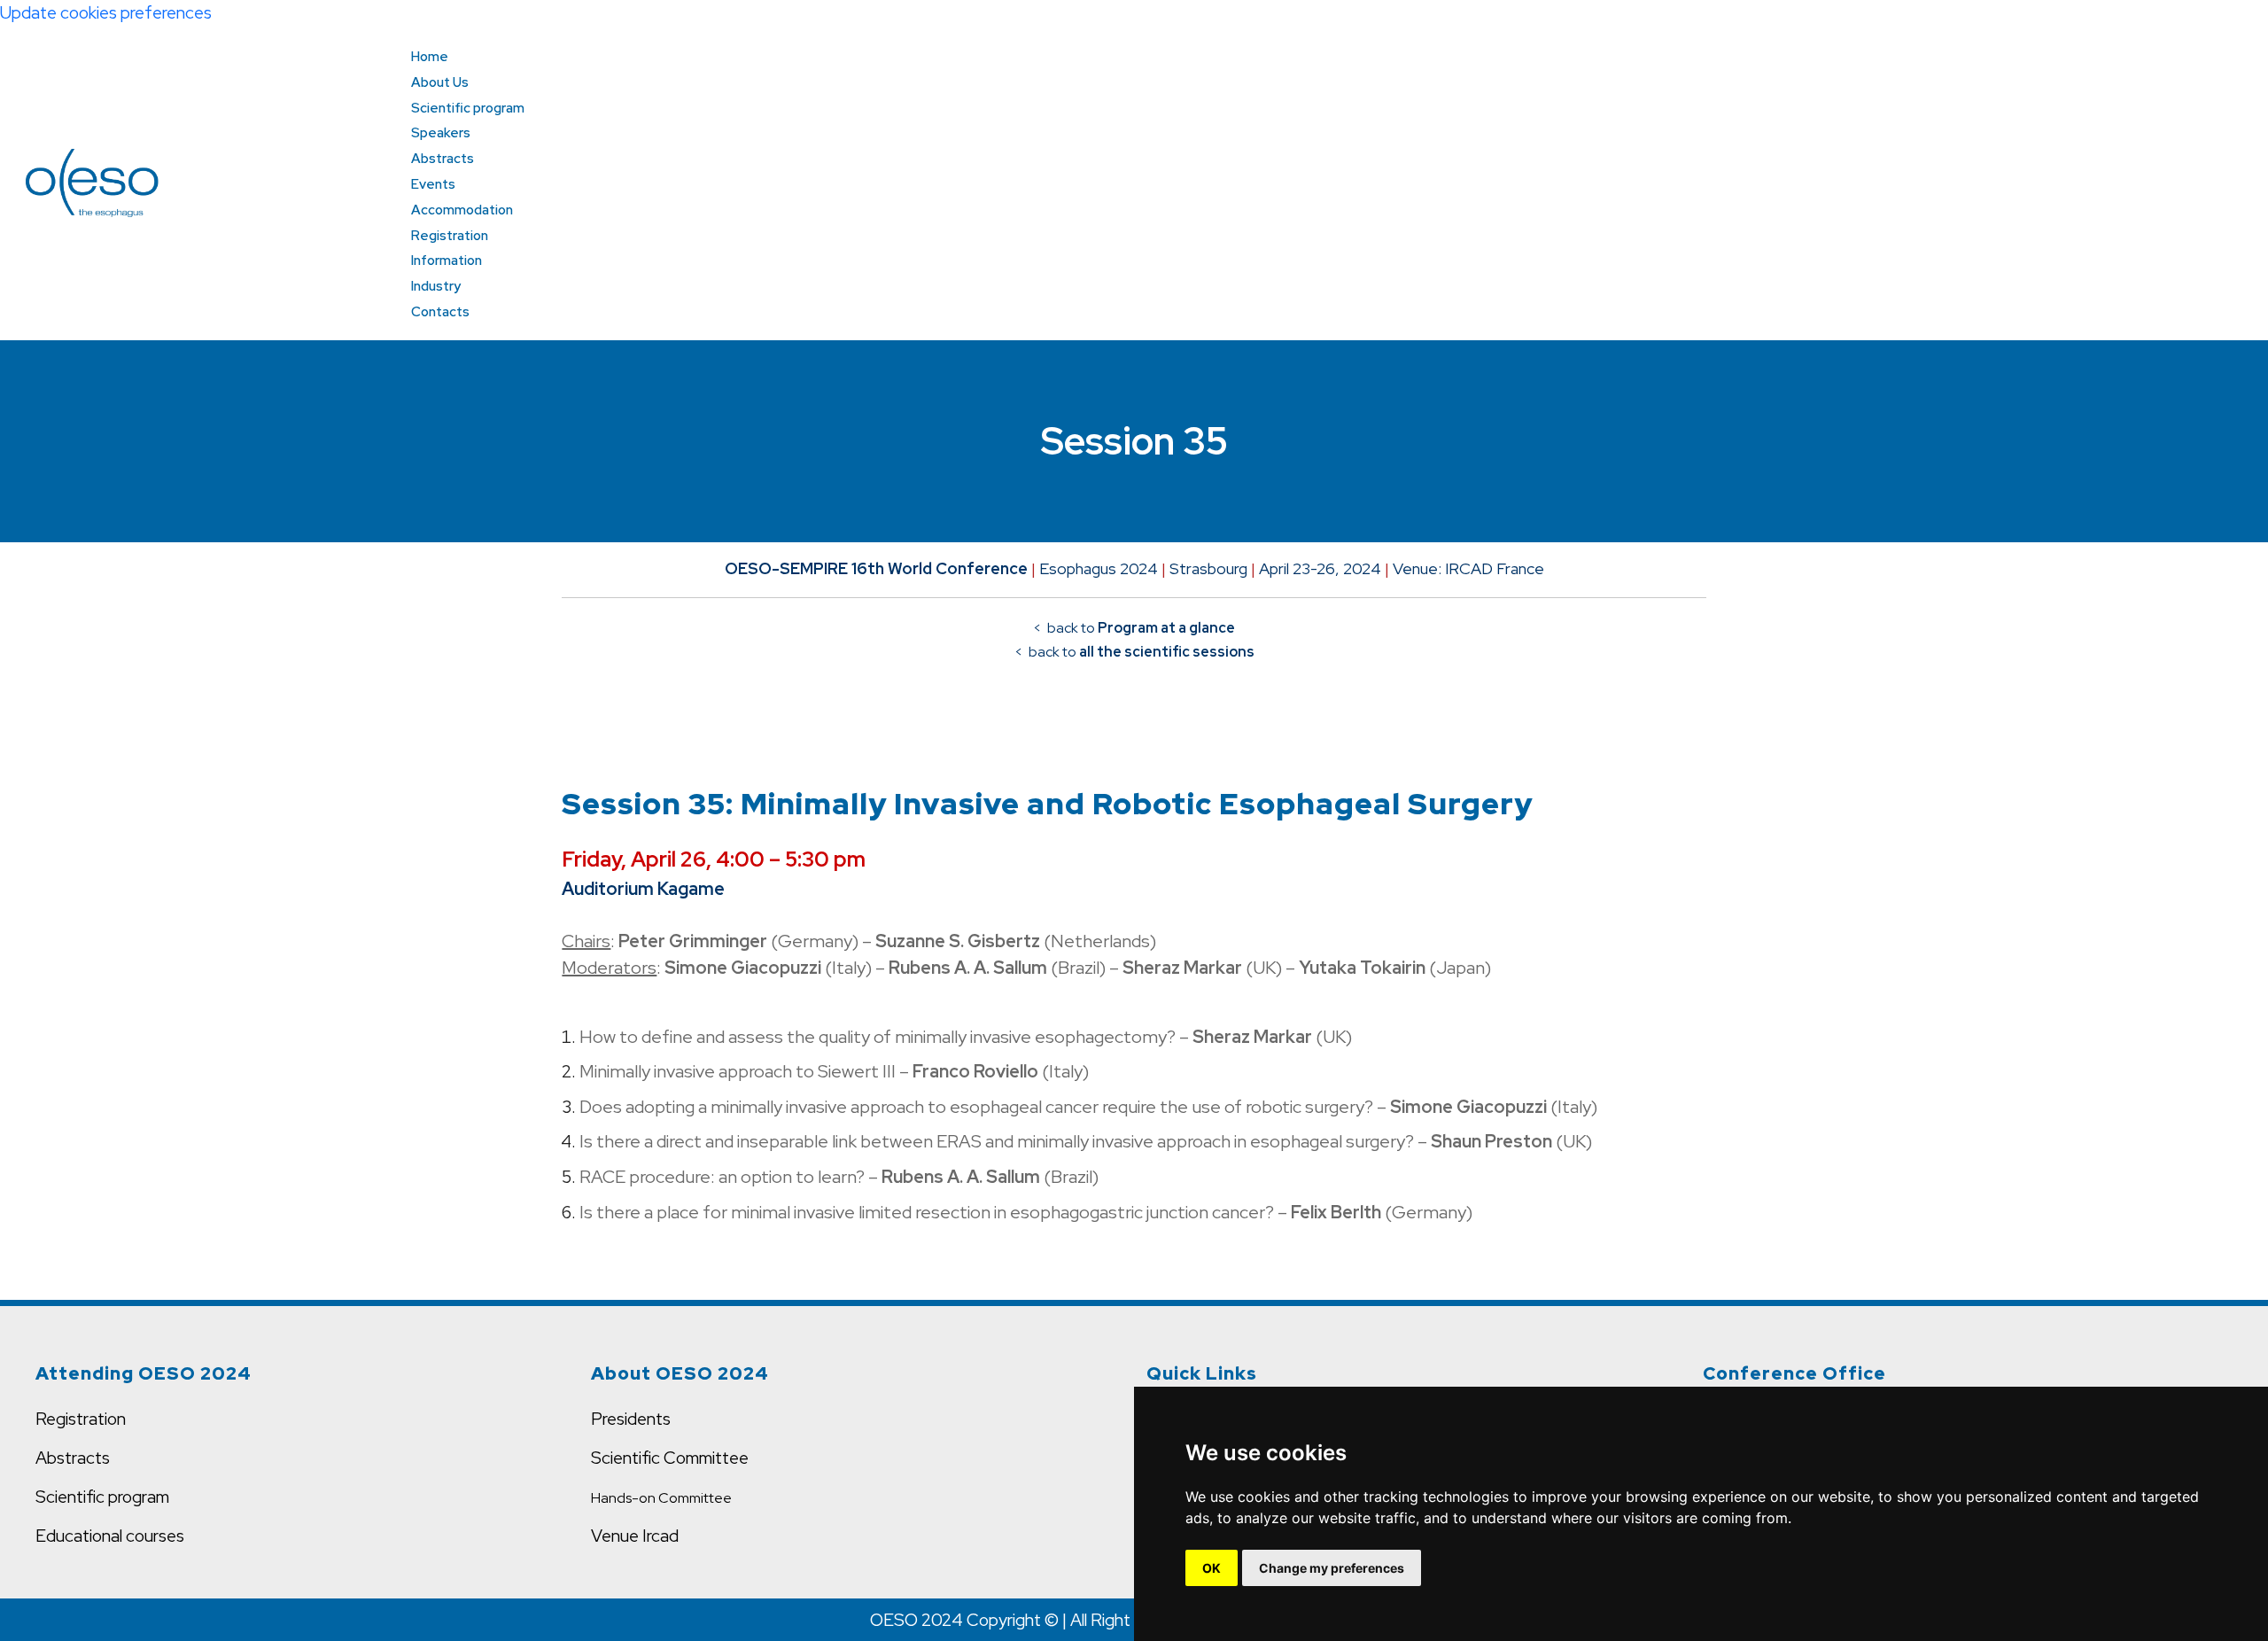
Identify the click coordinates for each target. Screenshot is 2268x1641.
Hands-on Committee (661, 1498)
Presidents (631, 1419)
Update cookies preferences (106, 12)
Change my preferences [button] (1332, 1568)
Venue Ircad (635, 1536)
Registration (81, 1419)
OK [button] (1212, 1568)
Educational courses (110, 1536)
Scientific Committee (670, 1458)
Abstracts (73, 1458)
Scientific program (102, 1497)
